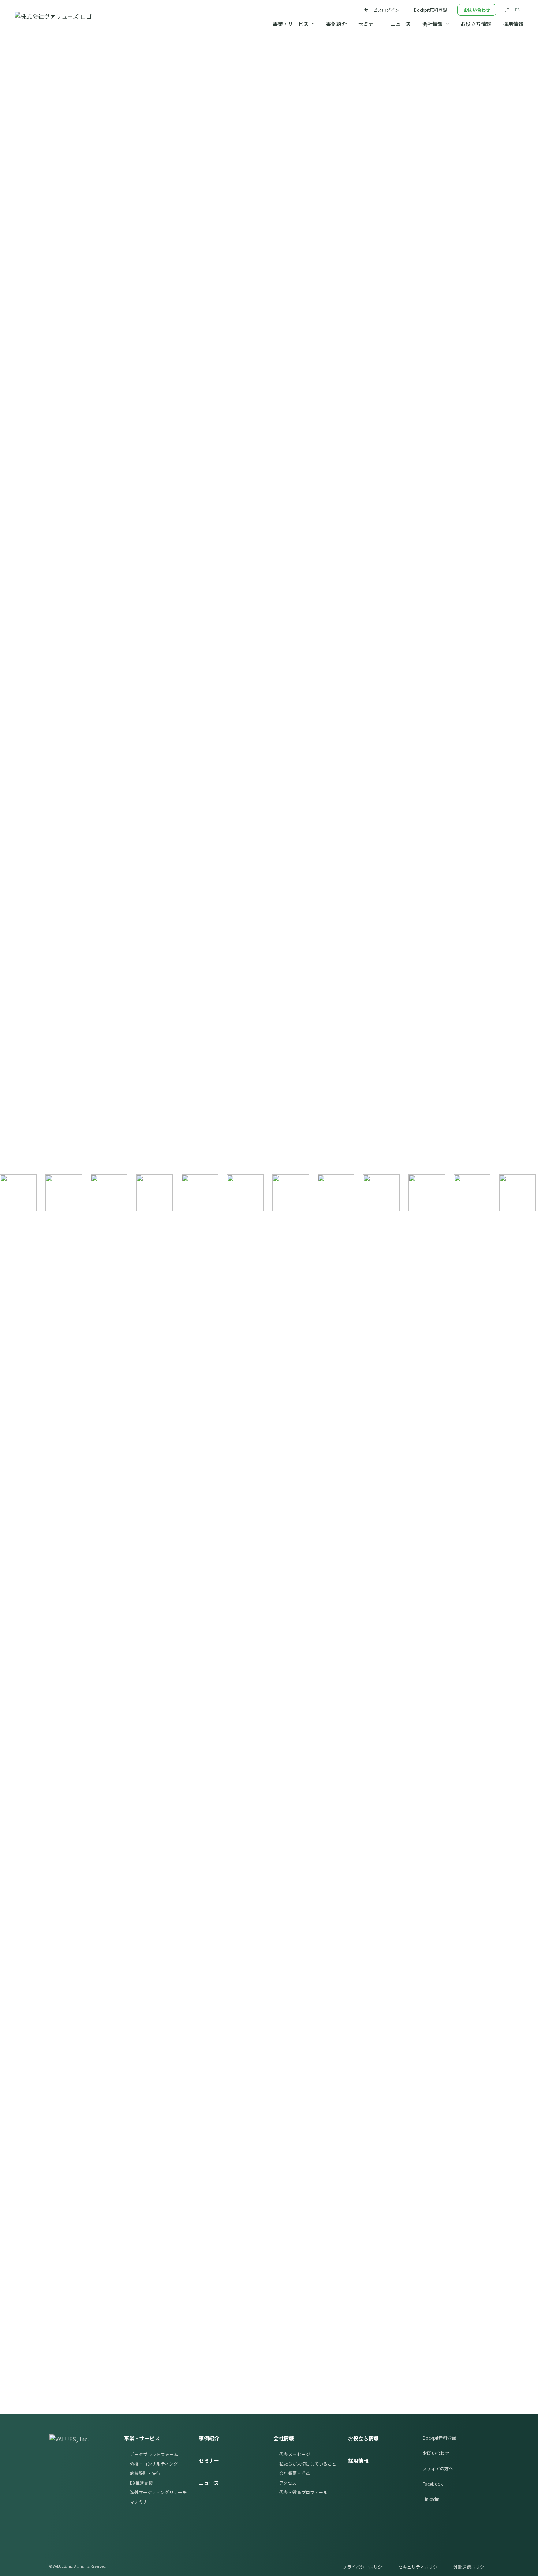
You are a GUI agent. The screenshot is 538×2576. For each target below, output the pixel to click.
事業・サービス (142, 2438)
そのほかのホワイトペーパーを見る (108, 2064)
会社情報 (284, 2438)
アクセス (288, 2483)
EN (518, 10)
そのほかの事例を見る (91, 1158)
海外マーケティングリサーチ (158, 2492)
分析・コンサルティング (154, 2464)
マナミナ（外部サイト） (433, 2153)
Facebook (433, 2484)
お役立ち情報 (363, 2438)
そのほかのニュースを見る (126, 596)
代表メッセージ (295, 2454)
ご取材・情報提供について (222, 596)
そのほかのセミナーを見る (97, 1863)
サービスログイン (382, 10)
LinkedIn (431, 2499)
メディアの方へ (438, 2468)
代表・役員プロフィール (303, 2492)
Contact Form (390, 2264)
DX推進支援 (141, 2483)
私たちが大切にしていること (308, 2464)
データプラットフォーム (154, 2454)
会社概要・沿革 (295, 2473)
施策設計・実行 (145, 2473)
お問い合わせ (477, 10)
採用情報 (358, 2460)
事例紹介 (209, 2438)
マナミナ (139, 2502)
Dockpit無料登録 (431, 10)
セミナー (209, 2460)
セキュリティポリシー (420, 2567)
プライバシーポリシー (365, 2567)
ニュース (209, 2483)
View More (408, 405)
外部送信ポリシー (471, 2567)
